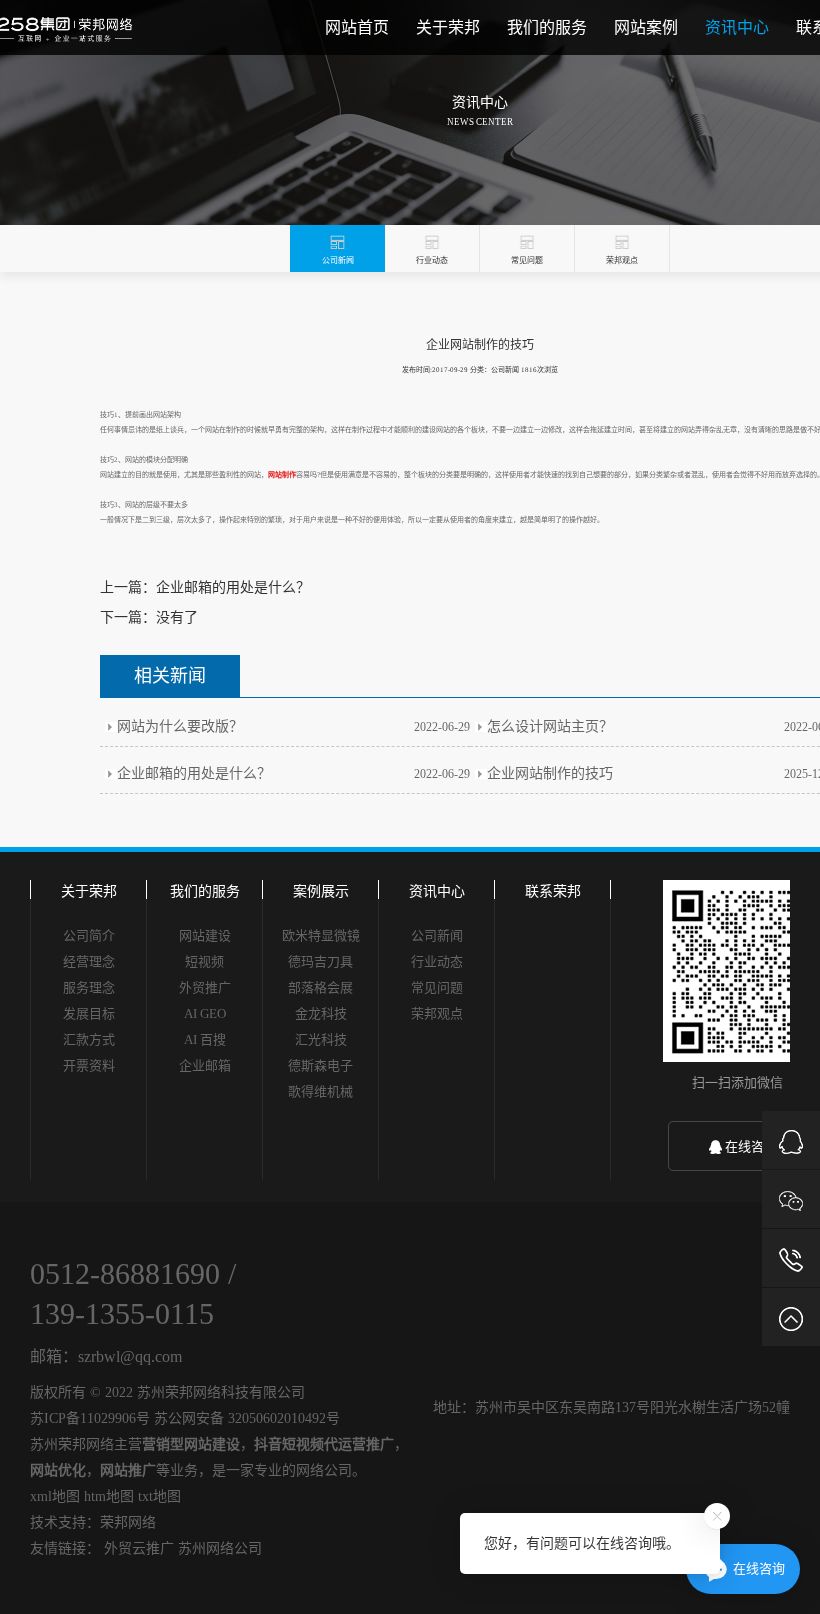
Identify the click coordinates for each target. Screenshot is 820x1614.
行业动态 (437, 961)
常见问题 (437, 987)
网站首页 (357, 27)
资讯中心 (737, 27)
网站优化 (58, 1470)
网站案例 (646, 27)
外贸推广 (205, 987)
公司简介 (89, 935)
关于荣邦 (448, 27)
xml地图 (55, 1496)
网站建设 (205, 935)
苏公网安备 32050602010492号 (247, 1418)
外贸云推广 (139, 1548)
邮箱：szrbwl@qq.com (106, 1356)
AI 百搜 (205, 1039)
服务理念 (89, 987)
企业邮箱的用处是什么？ (233, 587)
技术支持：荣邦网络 (93, 1522)
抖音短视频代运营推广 (324, 1444)
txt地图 (159, 1496)
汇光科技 (321, 1039)
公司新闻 (437, 935)
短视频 (204, 961)
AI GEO (205, 1013)
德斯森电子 (320, 1065)
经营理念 (89, 961)
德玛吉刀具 (320, 961)
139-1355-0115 (122, 1313)
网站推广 (128, 1470)
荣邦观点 (437, 1013)
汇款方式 (89, 1039)
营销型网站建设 (191, 1444)
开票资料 (89, 1065)
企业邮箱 (205, 1065)
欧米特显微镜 (321, 935)
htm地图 (109, 1496)
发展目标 (89, 1013)
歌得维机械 (320, 1091)
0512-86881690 (125, 1273)
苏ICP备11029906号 (90, 1418)
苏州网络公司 (220, 1548)
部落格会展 (320, 987)
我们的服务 (547, 27)
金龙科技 (321, 1013)
